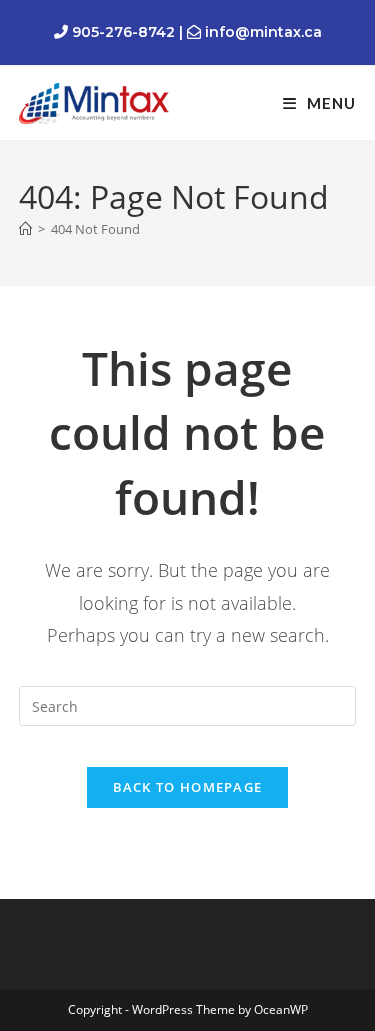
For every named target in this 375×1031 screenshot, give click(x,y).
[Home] (25, 229)
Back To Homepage (188, 787)
